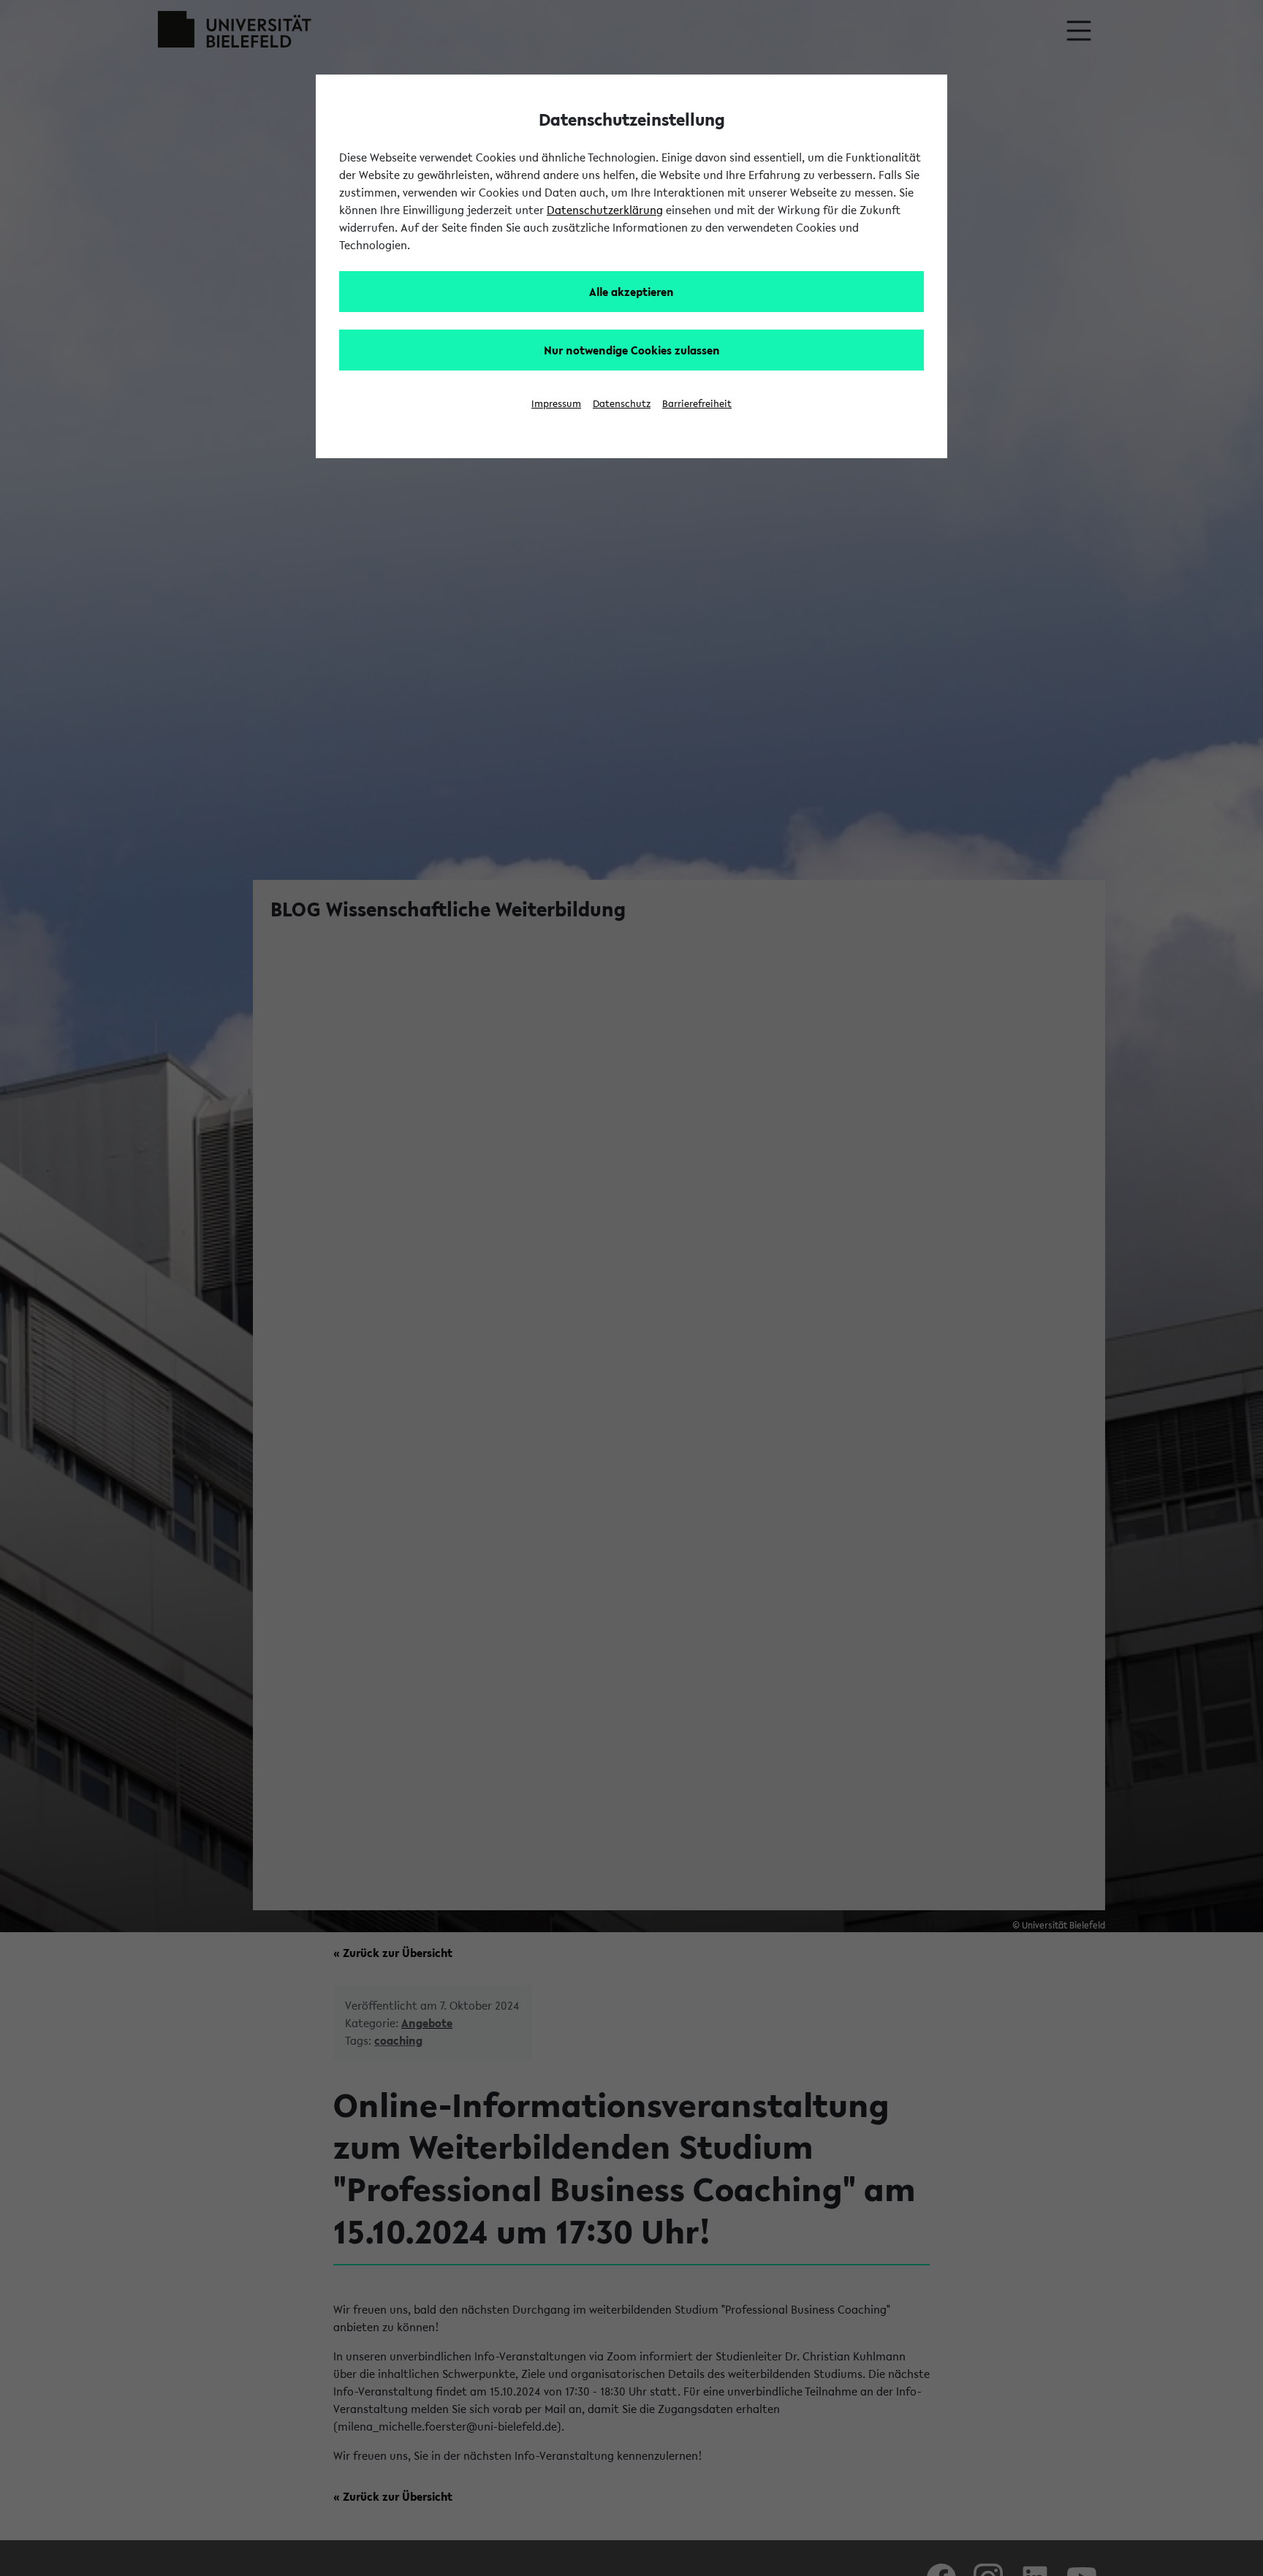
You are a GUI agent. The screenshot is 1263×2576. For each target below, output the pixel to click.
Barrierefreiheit (697, 404)
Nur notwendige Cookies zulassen (632, 350)
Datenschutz (622, 404)
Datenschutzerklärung (605, 210)
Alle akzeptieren (631, 292)
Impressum (556, 404)
